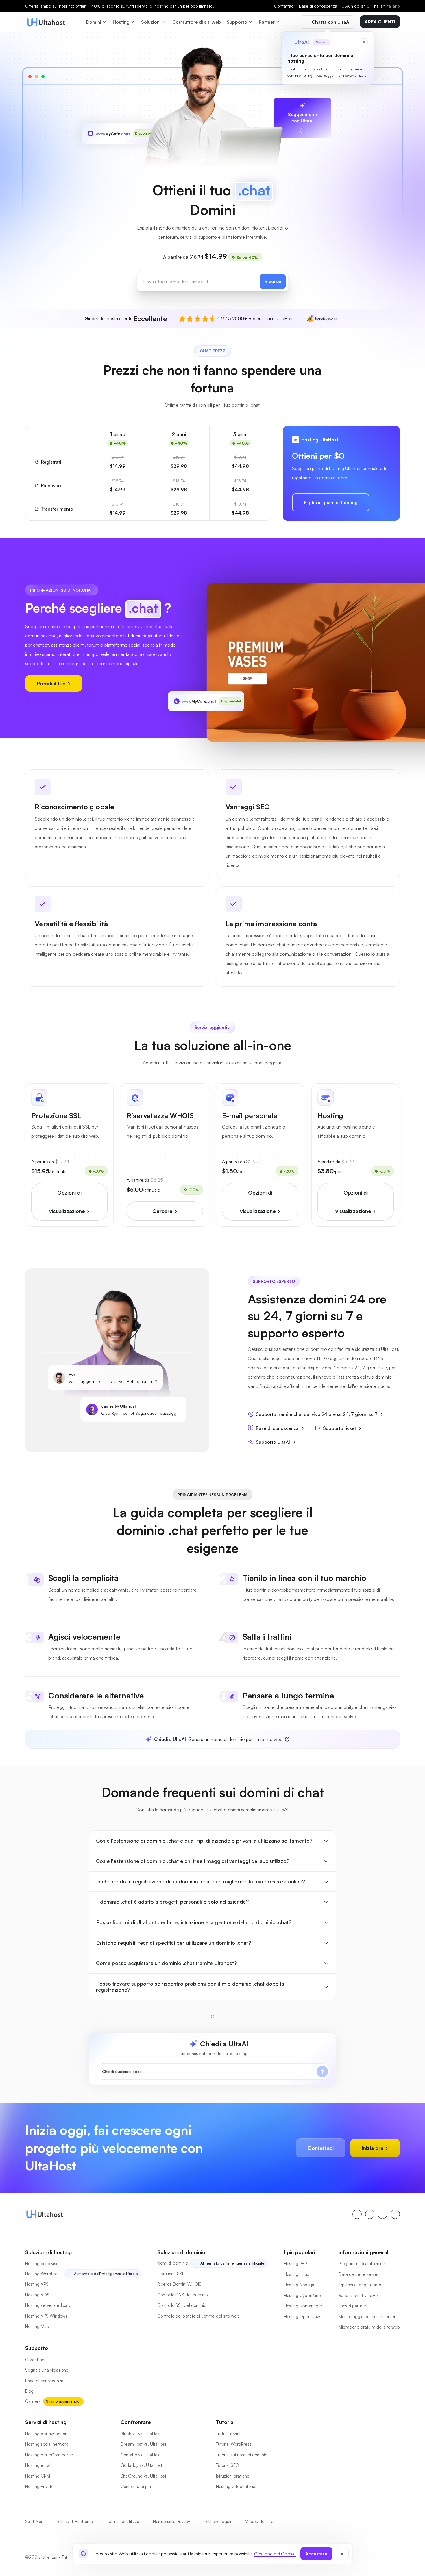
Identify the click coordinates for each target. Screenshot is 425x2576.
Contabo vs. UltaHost (141, 2455)
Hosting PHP (295, 2264)
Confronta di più (136, 2486)
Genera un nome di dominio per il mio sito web (218, 1739)
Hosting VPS (37, 2284)
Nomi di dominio (173, 2263)
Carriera (33, 2401)
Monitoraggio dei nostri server (367, 2317)
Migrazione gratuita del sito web (369, 2327)
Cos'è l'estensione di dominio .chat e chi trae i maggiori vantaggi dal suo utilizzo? (193, 1861)
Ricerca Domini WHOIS (179, 2284)
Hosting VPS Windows (46, 2316)
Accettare (316, 2554)
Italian (387, 6)
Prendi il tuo (52, 683)
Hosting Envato (39, 2486)
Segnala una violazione (47, 2370)
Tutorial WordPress (234, 2444)
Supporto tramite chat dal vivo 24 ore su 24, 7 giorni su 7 (317, 1414)
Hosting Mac (37, 2326)
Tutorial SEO (228, 2465)
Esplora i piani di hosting (331, 502)
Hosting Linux (296, 2274)
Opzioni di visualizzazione (68, 1202)
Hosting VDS (37, 2295)
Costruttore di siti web (197, 22)
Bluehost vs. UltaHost (141, 2434)
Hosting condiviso (42, 2264)
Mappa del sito (259, 2521)
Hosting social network (47, 2444)
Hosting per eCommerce (49, 2455)
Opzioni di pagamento (360, 2285)
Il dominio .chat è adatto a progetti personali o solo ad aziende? (172, 1902)
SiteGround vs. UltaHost (143, 2476)
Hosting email (38, 2465)
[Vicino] (342, 2554)
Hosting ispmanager (303, 2306)
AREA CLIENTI (380, 22)
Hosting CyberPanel (303, 2295)
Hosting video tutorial (236, 2486)
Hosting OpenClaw (302, 2317)
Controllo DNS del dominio (182, 2295)
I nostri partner (352, 2306)
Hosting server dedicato (48, 2305)
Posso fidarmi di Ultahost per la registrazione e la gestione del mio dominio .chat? (194, 1922)
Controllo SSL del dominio (182, 2305)
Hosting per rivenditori (46, 2434)
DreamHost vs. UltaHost (143, 2444)
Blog (29, 2391)
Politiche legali (217, 2521)
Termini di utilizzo (123, 2521)
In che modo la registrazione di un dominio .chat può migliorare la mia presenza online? (201, 1881)
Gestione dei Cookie (275, 2554)
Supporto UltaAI (273, 1442)
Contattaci (284, 6)
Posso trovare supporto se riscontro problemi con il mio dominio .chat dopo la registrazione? (190, 1987)
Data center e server (359, 2274)
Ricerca (273, 281)
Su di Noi (34, 2521)
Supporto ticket (339, 1428)
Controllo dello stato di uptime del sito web (198, 2316)
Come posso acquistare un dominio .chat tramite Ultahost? (166, 1963)
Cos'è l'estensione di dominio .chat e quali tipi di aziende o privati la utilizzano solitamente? (204, 1841)
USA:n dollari (356, 6)
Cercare (163, 1211)
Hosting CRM (38, 2476)
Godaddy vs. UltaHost (141, 2465)
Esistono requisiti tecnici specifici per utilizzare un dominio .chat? (173, 1943)
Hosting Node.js (299, 2285)
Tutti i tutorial (228, 2434)
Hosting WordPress (43, 2274)
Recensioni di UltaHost (360, 2295)
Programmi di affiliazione (362, 2264)
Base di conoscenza (318, 6)
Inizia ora (373, 2148)
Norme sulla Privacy (171, 2521)
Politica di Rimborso (74, 2521)
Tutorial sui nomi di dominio (242, 2455)
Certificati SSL (171, 2274)
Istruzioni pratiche (233, 2476)
